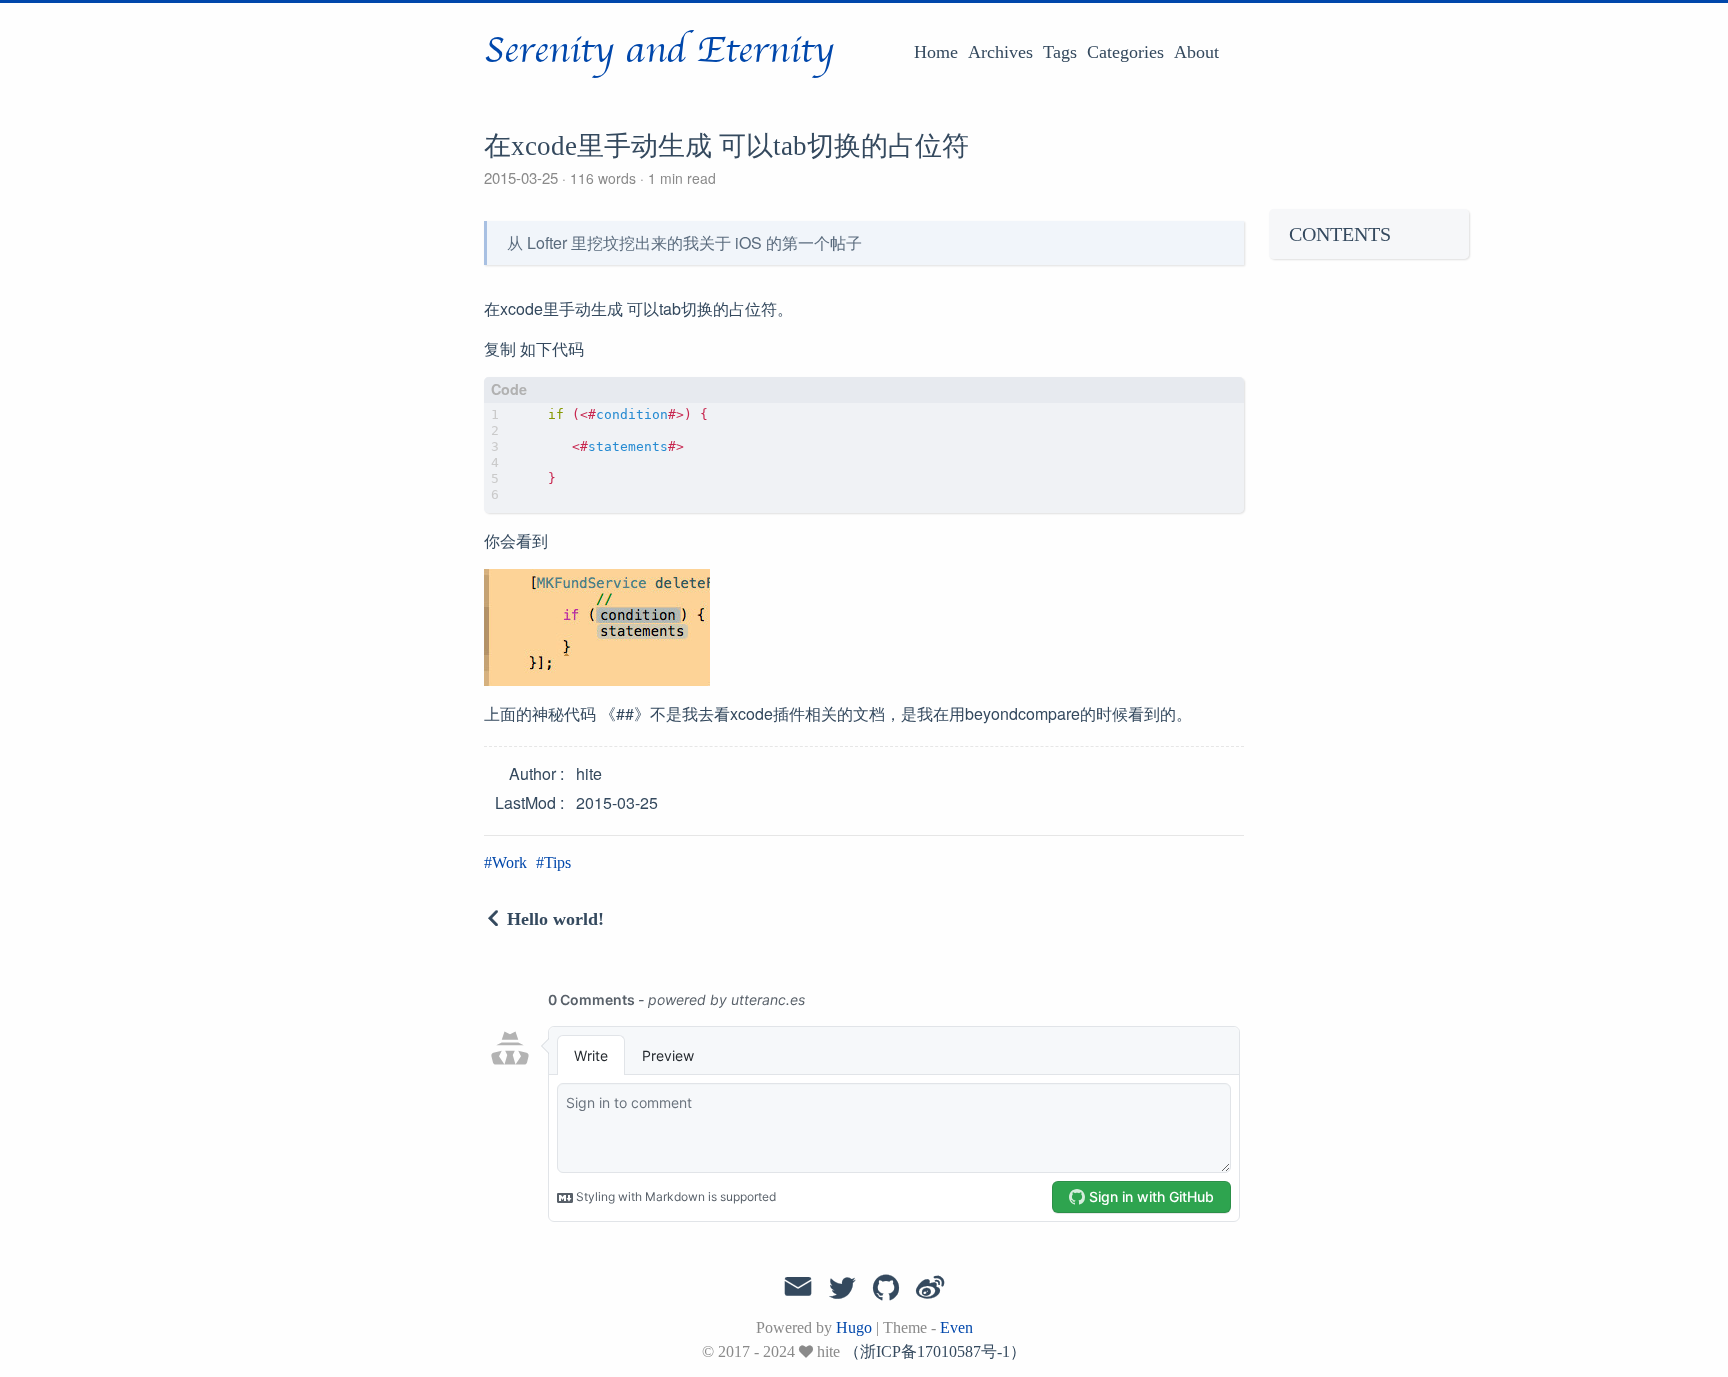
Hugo (854, 1327)
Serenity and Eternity (659, 51)
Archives (1000, 52)
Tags (1060, 52)
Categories (1125, 52)
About (1196, 52)
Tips (557, 862)
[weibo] (930, 1289)
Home (936, 52)
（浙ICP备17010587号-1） (935, 1351)
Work (509, 862)
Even (956, 1327)
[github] (886, 1289)
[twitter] (842, 1289)
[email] (798, 1287)
